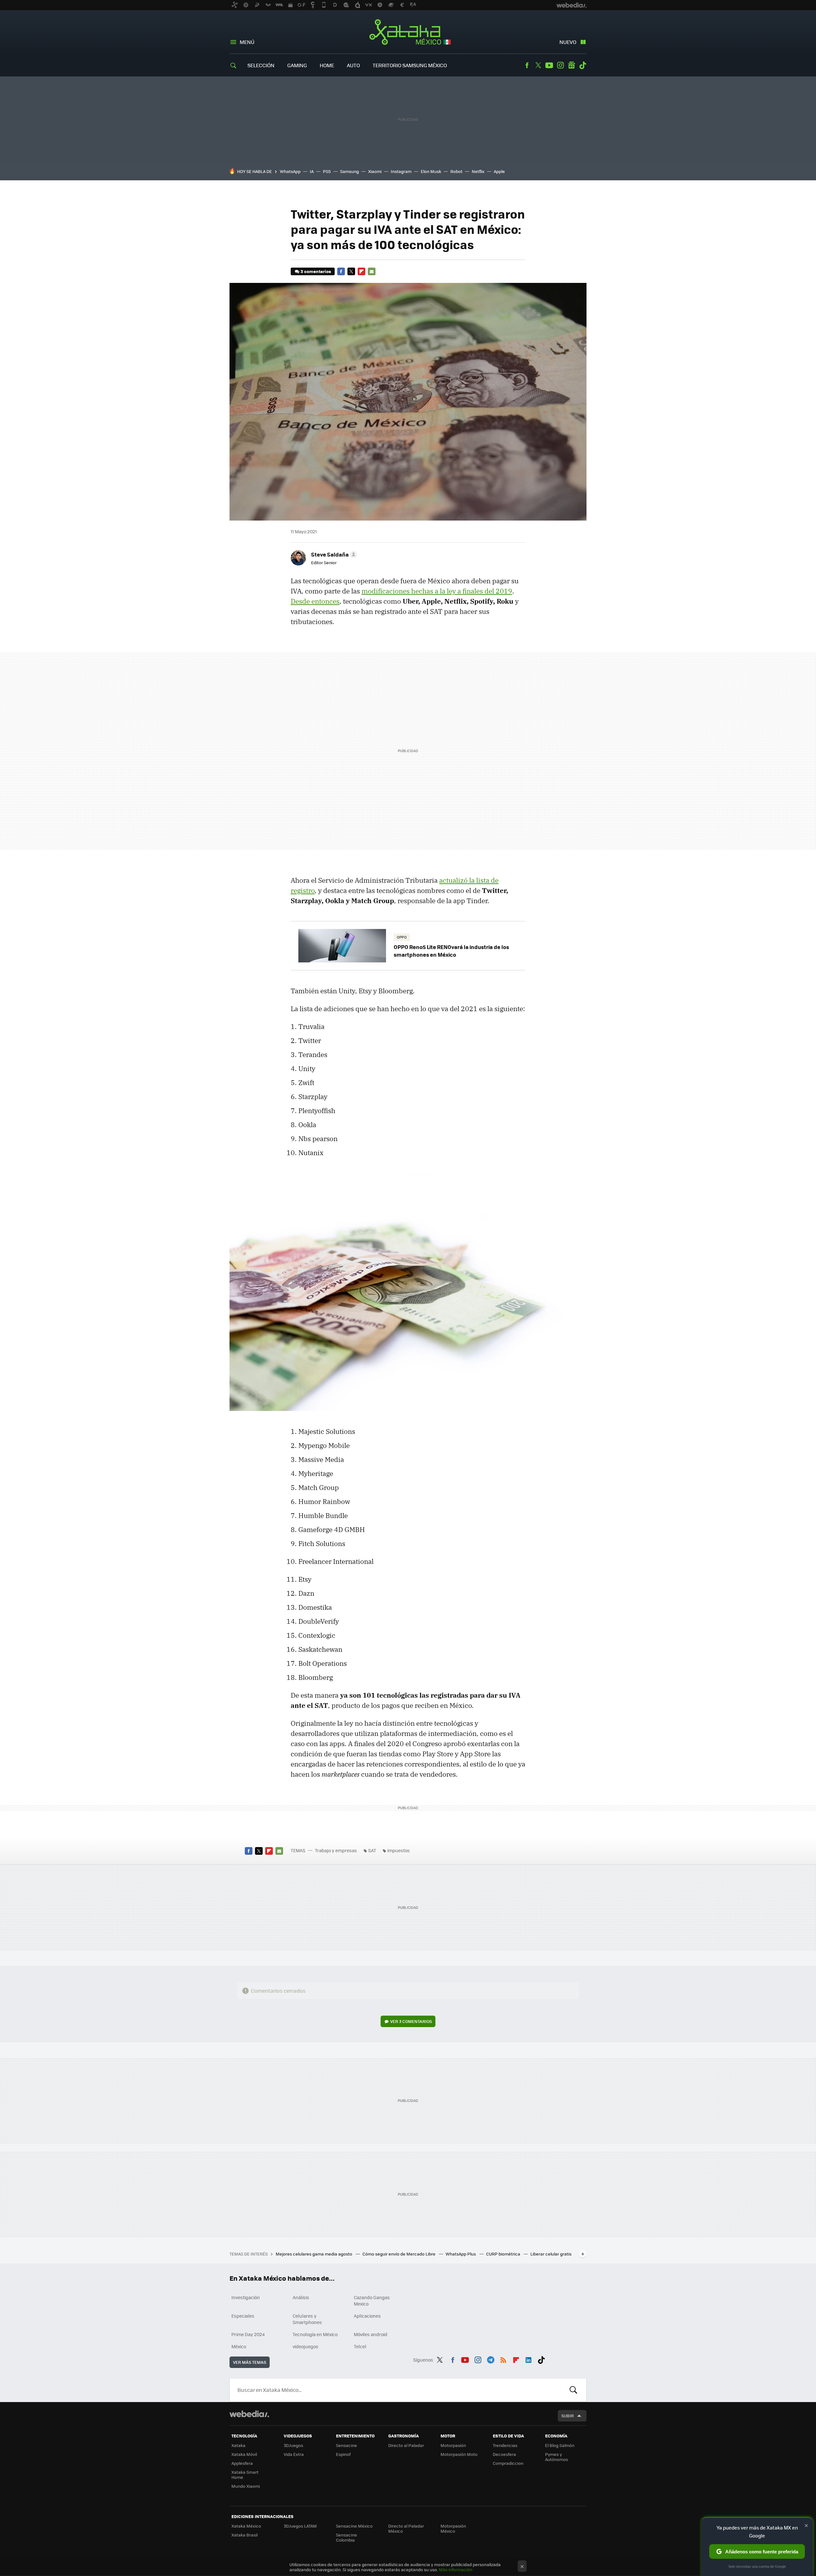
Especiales (243, 2316)
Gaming (297, 65)
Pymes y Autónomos (557, 2457)
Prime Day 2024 (248, 2334)
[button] (333, 554)
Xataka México (408, 32)
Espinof (343, 2454)
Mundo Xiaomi (246, 2486)
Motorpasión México (453, 2528)
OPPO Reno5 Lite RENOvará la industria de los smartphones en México (451, 951)
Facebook (527, 65)
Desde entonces (315, 601)
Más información (456, 2569)
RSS (503, 2359)
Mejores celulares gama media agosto (314, 2254)
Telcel (360, 2346)
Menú (247, 42)
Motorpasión (453, 2445)
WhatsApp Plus (461, 2254)
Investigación (246, 2297)
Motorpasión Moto (459, 2454)
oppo (402, 937)
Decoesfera (504, 2454)
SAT (372, 1850)
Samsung (350, 171)
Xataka (238, 2445)
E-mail (372, 271)
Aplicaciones (367, 2316)
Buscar (573, 2390)
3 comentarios (316, 271)
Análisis (301, 2297)
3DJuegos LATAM (300, 2526)
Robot (456, 171)
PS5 (327, 171)
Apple (499, 171)
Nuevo (568, 42)
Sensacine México (354, 2526)
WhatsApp (290, 171)
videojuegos (306, 2346)
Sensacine (346, 2445)
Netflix (478, 171)
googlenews (572, 65)
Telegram (491, 2359)
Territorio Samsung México (410, 65)
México (239, 2346)
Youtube (549, 65)
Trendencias (505, 2445)
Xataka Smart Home (245, 2475)
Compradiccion (508, 2463)
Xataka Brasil (244, 2535)
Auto (353, 65)
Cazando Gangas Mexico (372, 2300)
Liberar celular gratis (551, 2254)
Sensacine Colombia (346, 2537)
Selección (261, 65)
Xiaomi (375, 171)
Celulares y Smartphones (307, 2319)
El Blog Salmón (560, 2445)
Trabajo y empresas (336, 1850)
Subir (568, 2416)
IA (312, 171)
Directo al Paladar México (406, 2528)
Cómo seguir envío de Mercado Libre (399, 2254)
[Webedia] (249, 2414)
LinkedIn (528, 2359)
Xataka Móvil (244, 2454)
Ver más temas (250, 2362)
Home (327, 65)
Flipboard (361, 271)
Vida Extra (294, 2454)
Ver (411, 2021)
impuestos (399, 1850)
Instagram (560, 65)
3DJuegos (293, 2445)
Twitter (538, 65)
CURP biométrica (504, 2254)
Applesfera (242, 2463)
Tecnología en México (315, 2334)
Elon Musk (431, 171)
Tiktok (583, 65)
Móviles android (371, 2334)
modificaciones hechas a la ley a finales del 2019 (437, 591)
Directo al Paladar (406, 2445)
